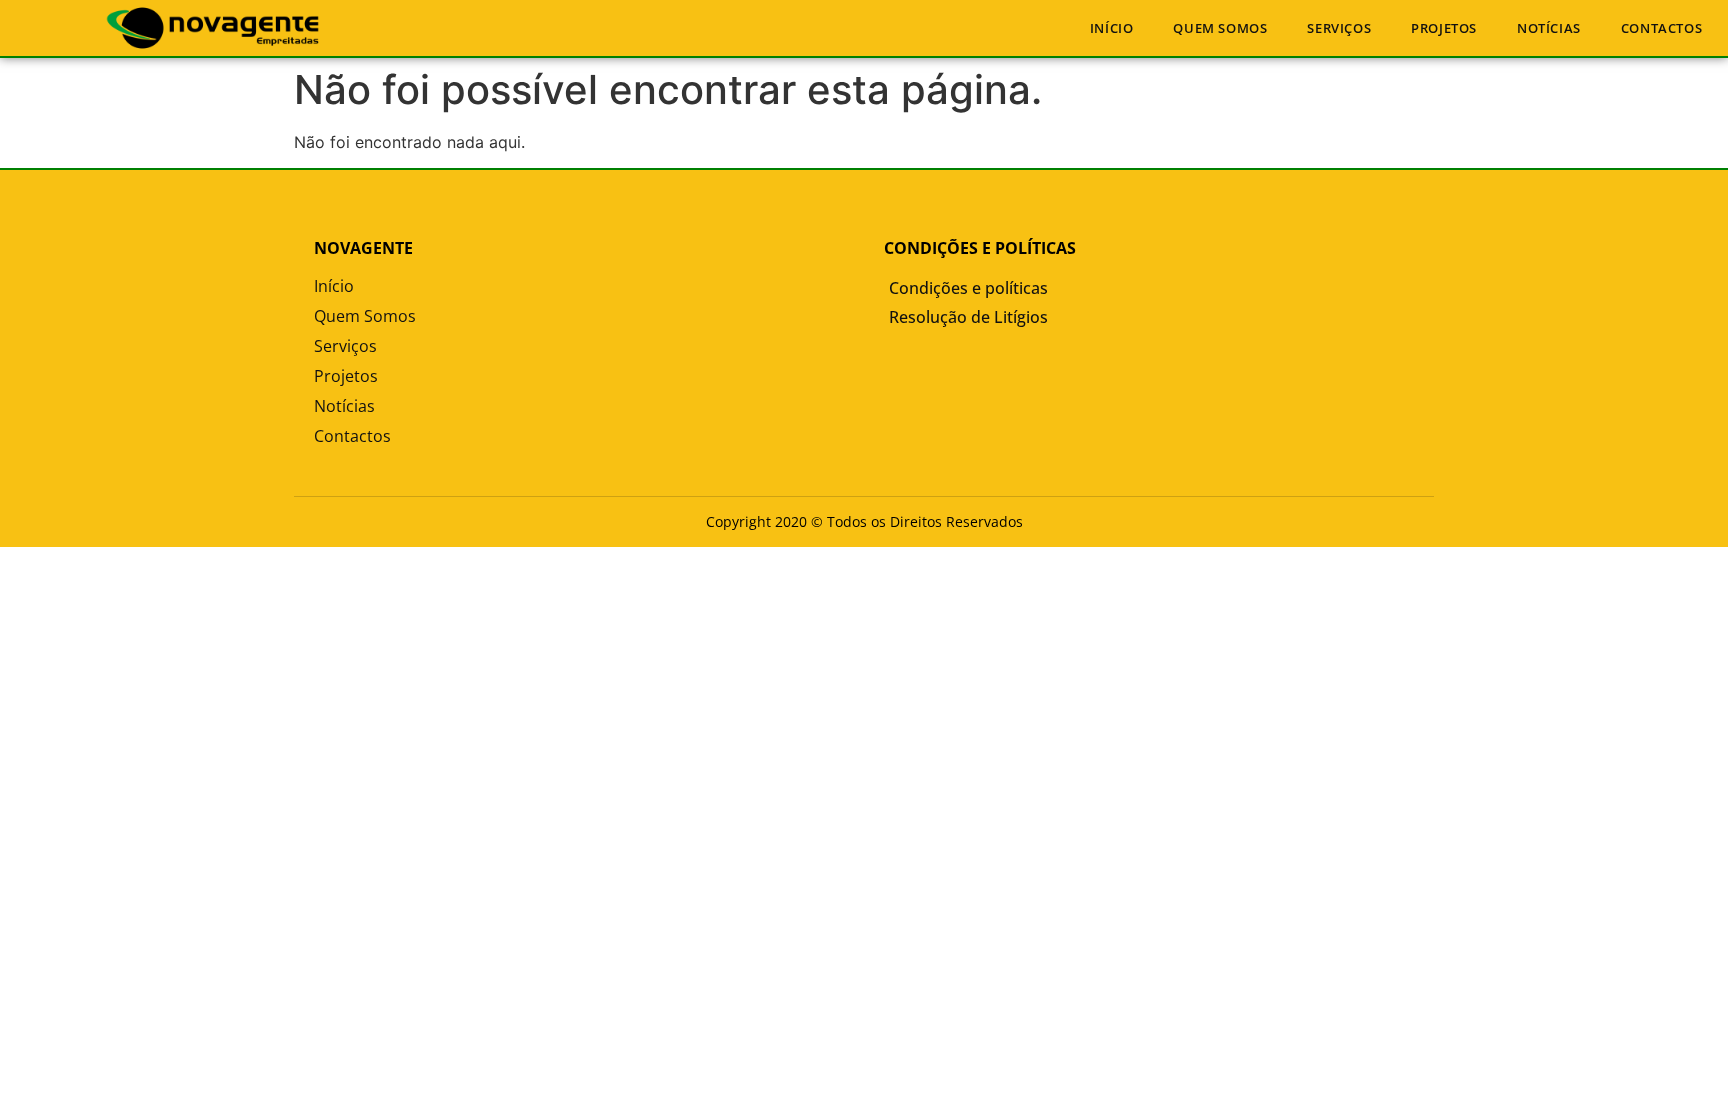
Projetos (1444, 28)
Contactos (1661, 28)
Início (1112, 28)
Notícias (1549, 28)
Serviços (1339, 28)
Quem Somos (1220, 28)
